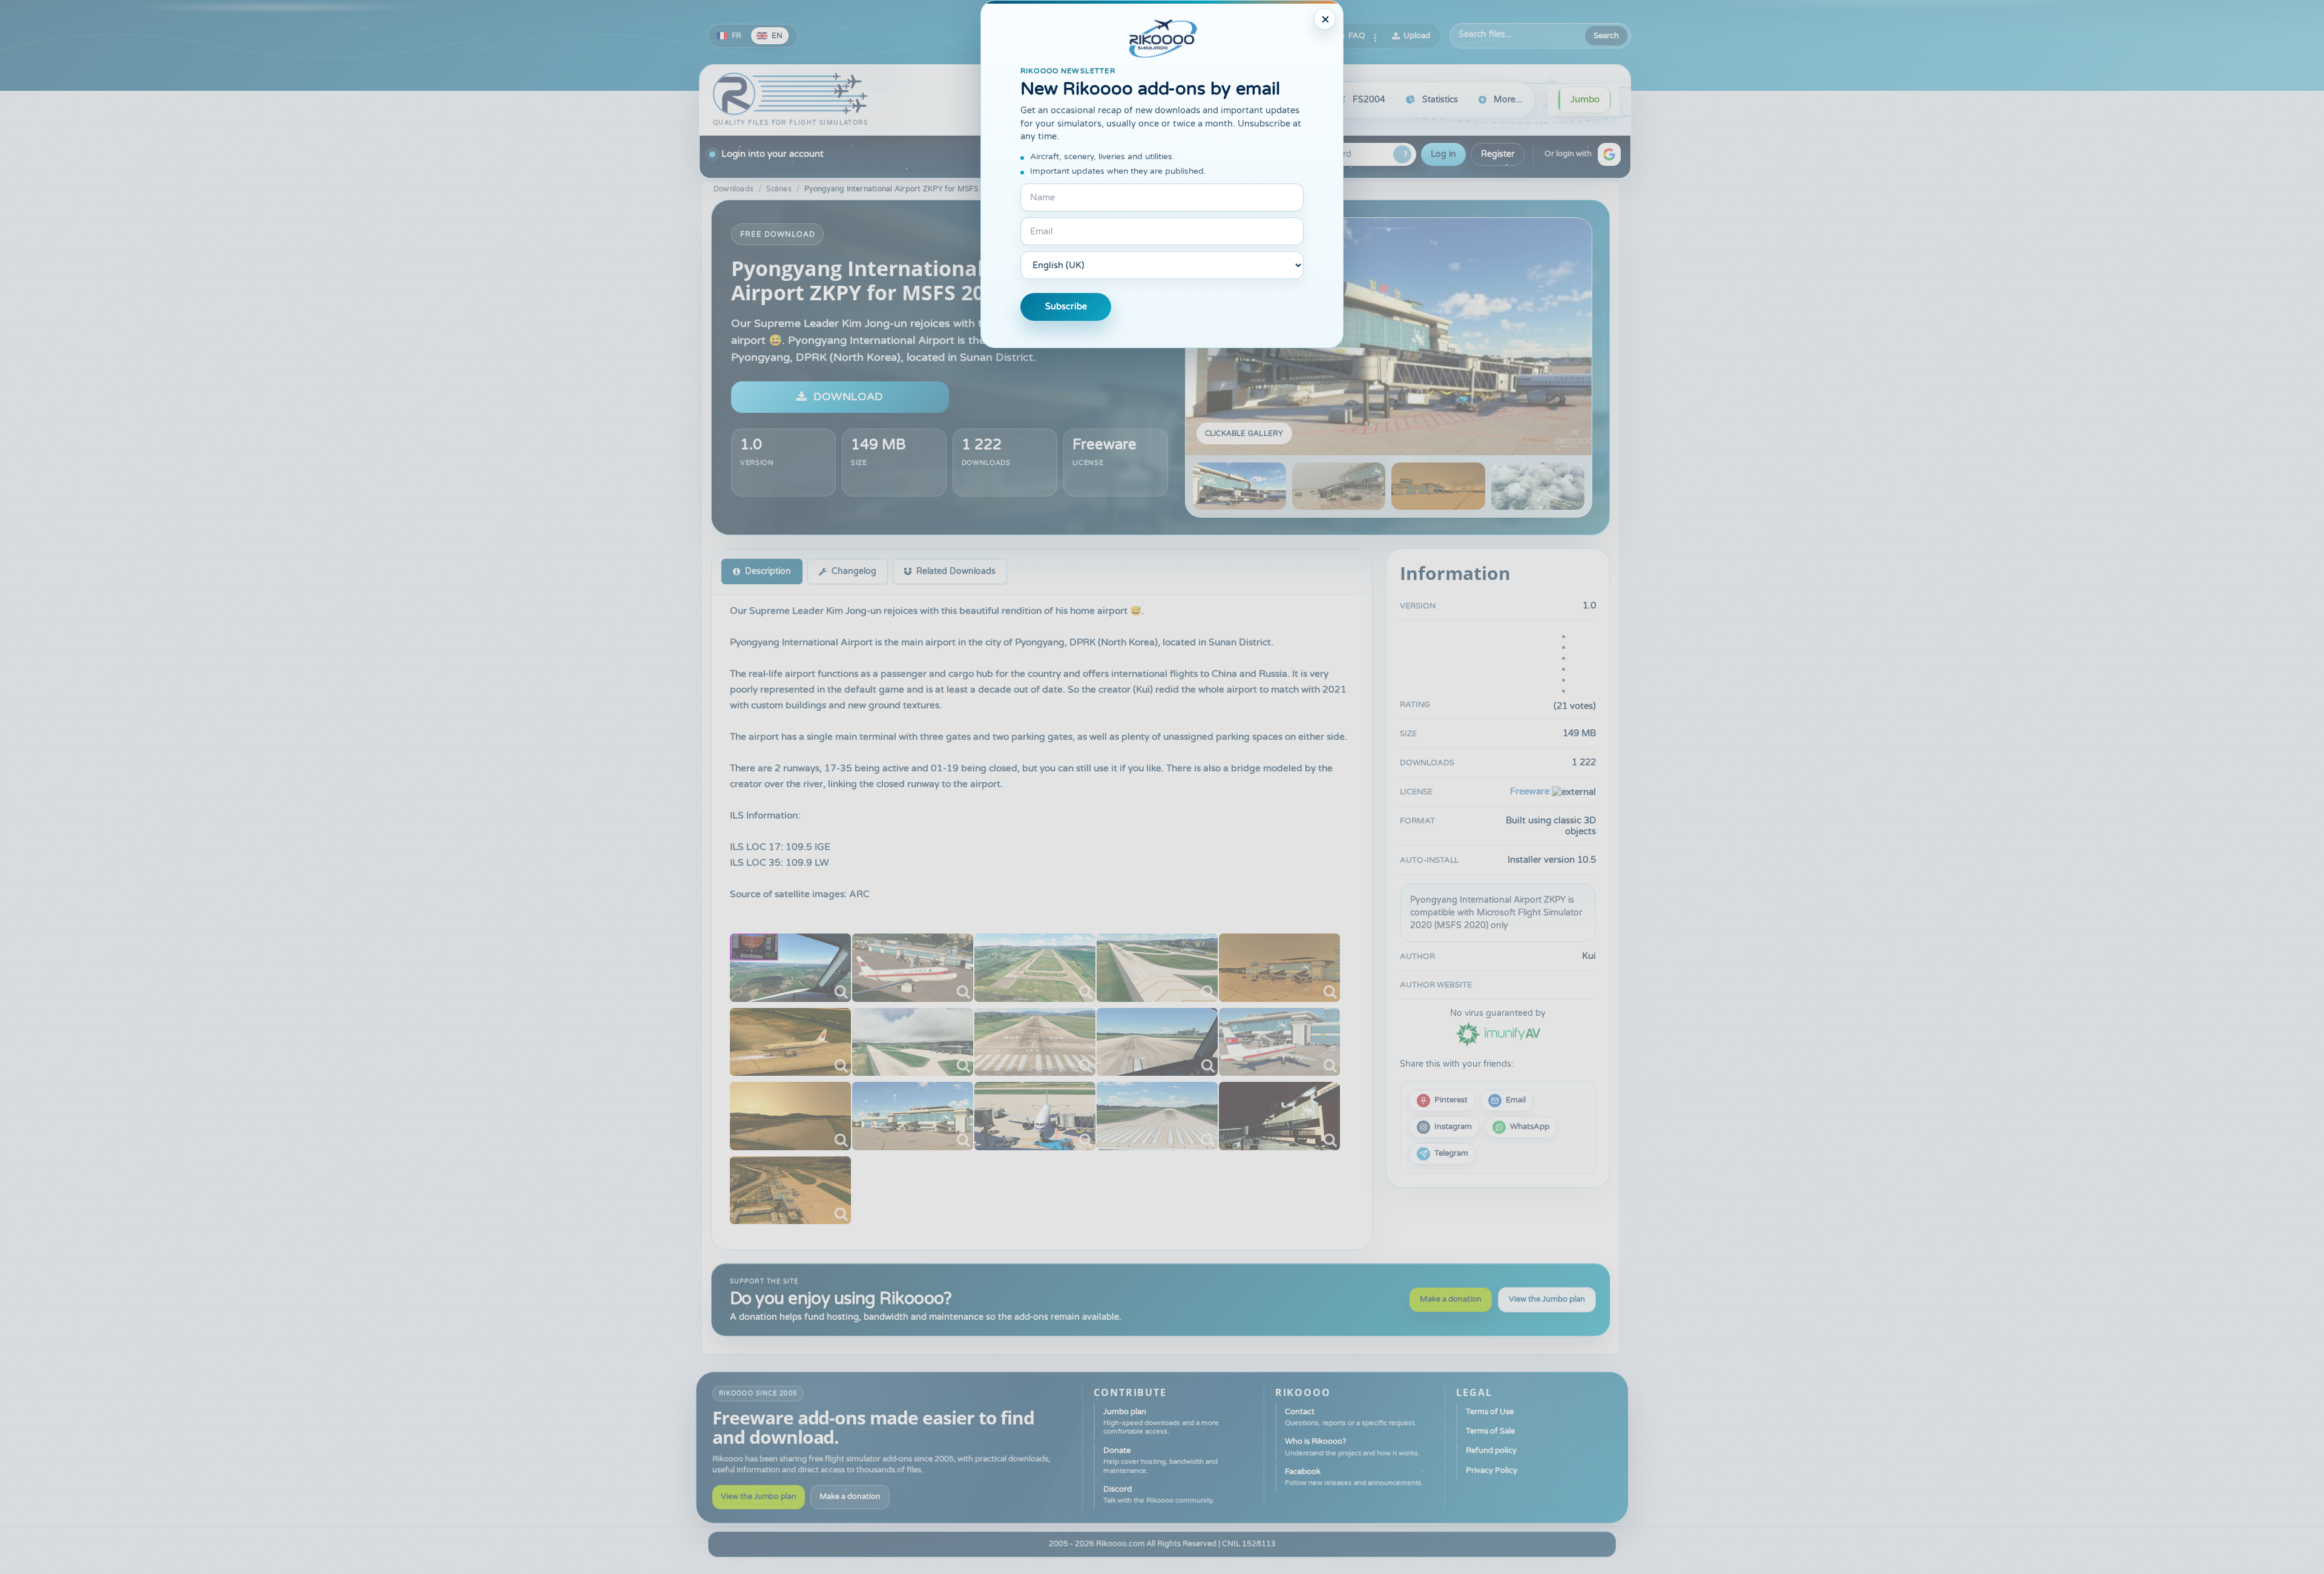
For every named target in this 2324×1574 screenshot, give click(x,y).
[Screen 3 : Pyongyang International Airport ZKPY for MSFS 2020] (1438, 486)
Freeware (1105, 445)
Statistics (1440, 100)
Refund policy (1491, 1451)
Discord (1159, 1494)
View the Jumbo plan (1547, 1299)
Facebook (1354, 1477)
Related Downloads (956, 571)
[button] (1609, 154)
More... (1508, 100)
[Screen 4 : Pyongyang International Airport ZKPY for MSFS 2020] (1538, 486)
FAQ (1357, 36)
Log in (1443, 154)
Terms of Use (1490, 1412)
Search (1606, 36)
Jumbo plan (1161, 1421)
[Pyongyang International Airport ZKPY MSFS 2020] (790, 968)
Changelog (854, 571)
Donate (1160, 1460)
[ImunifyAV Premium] (1498, 1033)
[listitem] (1442, 1101)
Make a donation (1451, 1299)
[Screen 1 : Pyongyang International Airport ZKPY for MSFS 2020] (1389, 337)
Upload (1417, 36)
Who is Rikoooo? (1352, 1447)
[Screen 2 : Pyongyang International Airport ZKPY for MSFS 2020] (1339, 486)
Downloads (734, 189)
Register (1498, 154)
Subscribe (1066, 307)
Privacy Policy (1492, 1470)
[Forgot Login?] (1402, 154)
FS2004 (1369, 100)
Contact (1351, 1417)
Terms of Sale (1490, 1431)
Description (768, 571)
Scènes (779, 189)
